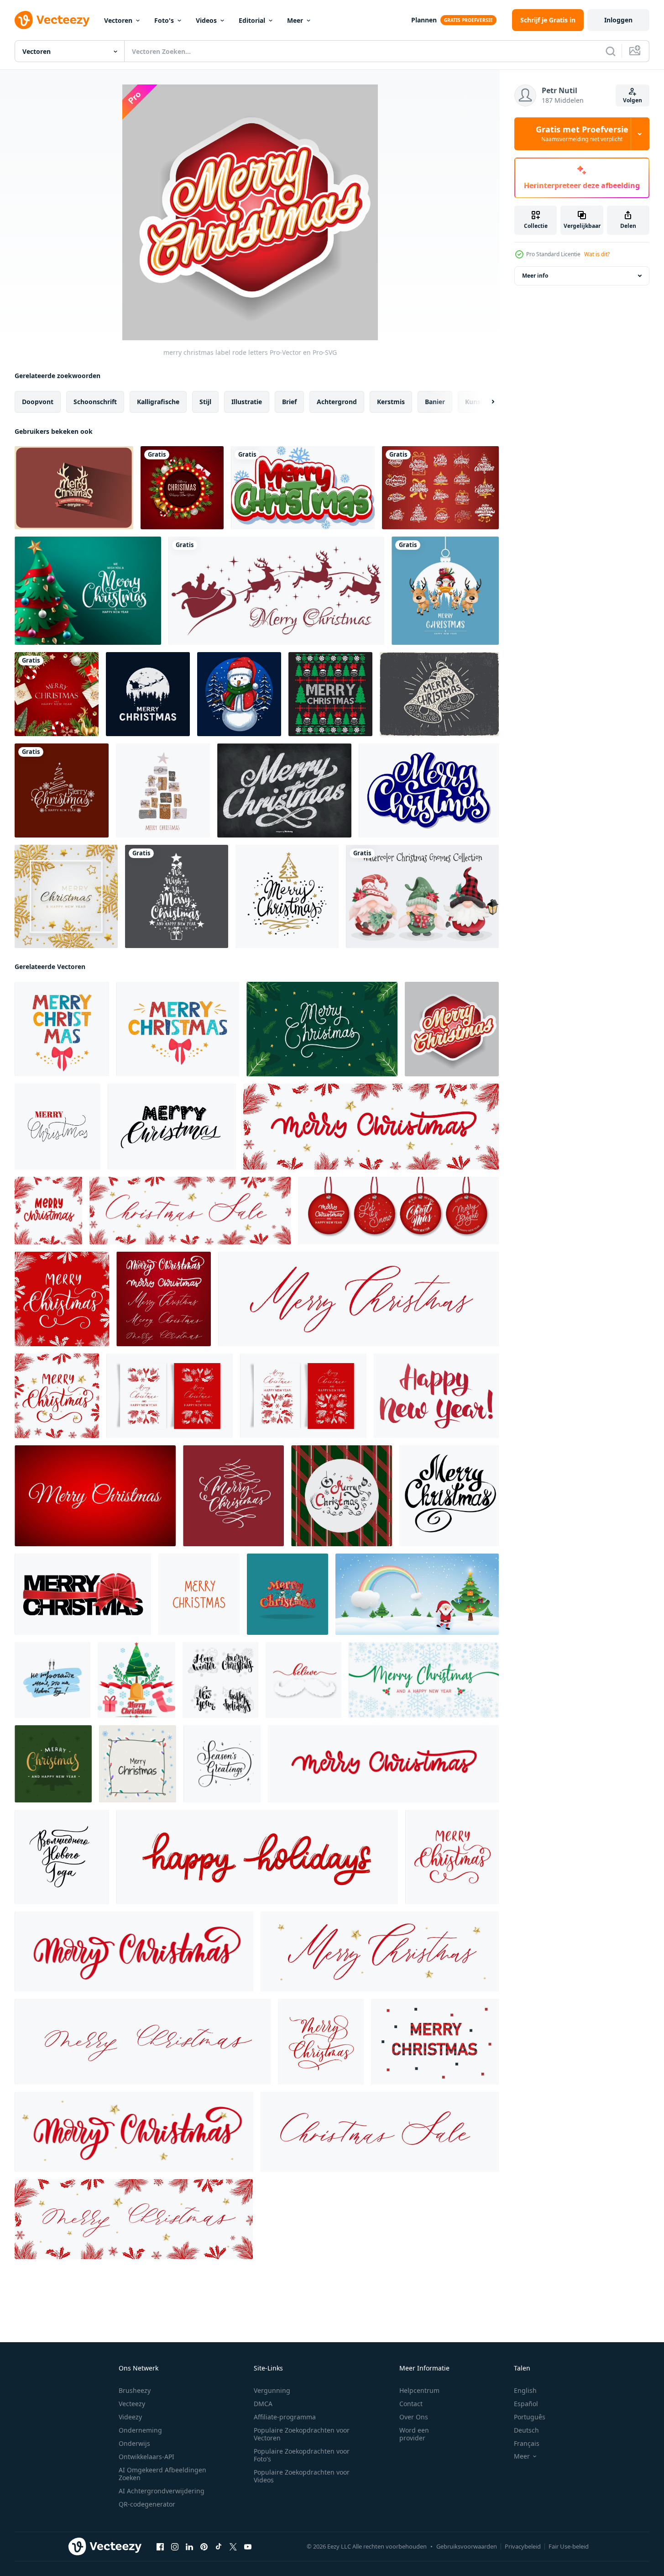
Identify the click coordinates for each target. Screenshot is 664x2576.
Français (527, 2443)
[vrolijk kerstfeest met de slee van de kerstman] (276, 591)
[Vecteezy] (52, 20)
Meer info (535, 276)
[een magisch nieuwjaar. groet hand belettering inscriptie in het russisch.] (62, 1857)
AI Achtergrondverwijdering (162, 2491)
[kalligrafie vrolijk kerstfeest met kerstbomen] (287, 896)
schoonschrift (95, 402)
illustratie (247, 402)
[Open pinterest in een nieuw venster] (204, 2547)
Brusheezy (135, 2390)
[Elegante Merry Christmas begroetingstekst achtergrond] (62, 790)
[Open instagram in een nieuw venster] (175, 2547)
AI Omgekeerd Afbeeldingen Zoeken (162, 2474)
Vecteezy (132, 2404)
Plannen (424, 20)
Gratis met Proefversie (582, 134)
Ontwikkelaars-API (146, 2457)
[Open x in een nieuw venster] (233, 2547)
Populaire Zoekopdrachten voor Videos (302, 2476)
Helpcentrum (419, 2390)
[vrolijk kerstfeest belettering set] (440, 488)
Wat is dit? (597, 254)
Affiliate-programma (285, 2417)
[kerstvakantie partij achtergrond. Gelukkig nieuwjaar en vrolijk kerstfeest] (57, 694)
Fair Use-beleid (569, 2546)
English (525, 2390)
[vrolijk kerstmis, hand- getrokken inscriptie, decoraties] (138, 1764)
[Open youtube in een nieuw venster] (248, 2547)
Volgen (633, 100)
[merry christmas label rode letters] (452, 1029)
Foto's (164, 20)
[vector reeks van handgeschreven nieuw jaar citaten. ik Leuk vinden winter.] (220, 1680)
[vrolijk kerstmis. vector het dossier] (330, 694)
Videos (206, 20)
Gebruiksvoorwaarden (467, 2546)
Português (530, 2417)
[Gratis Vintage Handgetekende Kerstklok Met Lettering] (439, 694)
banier (435, 402)
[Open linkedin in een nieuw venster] (189, 2547)
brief (289, 402)
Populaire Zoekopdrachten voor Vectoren (302, 2434)
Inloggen (618, 20)
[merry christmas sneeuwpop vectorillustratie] (239, 694)
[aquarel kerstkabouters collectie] (422, 896)
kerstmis (391, 402)
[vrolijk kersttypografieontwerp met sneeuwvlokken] (303, 488)
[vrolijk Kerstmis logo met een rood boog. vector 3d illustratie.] (83, 1594)
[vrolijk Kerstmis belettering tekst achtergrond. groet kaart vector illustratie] (322, 1029)
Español (526, 2404)
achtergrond (337, 402)
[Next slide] (485, 402)
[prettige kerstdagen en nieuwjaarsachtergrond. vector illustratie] (182, 488)
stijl (205, 402)
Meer (295, 20)
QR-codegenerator (147, 2504)
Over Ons (414, 2417)
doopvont (38, 402)
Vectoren (118, 20)
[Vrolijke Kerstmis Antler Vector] (74, 488)
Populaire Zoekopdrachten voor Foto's (302, 2455)
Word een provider (414, 2434)
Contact (411, 2404)
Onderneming (140, 2430)
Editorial (252, 20)
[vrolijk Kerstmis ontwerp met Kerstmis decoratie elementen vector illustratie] (136, 1680)
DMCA (263, 2404)
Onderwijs (134, 2443)
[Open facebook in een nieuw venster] (160, 2547)
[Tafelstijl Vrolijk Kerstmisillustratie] (284, 790)
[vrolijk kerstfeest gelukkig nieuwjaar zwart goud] (177, 896)
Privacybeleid (523, 2546)
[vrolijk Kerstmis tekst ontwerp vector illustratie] (288, 1594)
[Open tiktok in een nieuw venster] (219, 2547)
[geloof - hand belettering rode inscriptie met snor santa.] (303, 1680)
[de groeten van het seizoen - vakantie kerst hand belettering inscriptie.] (222, 1764)
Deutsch (526, 2430)
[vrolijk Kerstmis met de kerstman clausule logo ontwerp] (148, 694)
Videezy (130, 2417)
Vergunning (272, 2390)
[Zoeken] (611, 51)
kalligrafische (158, 402)
